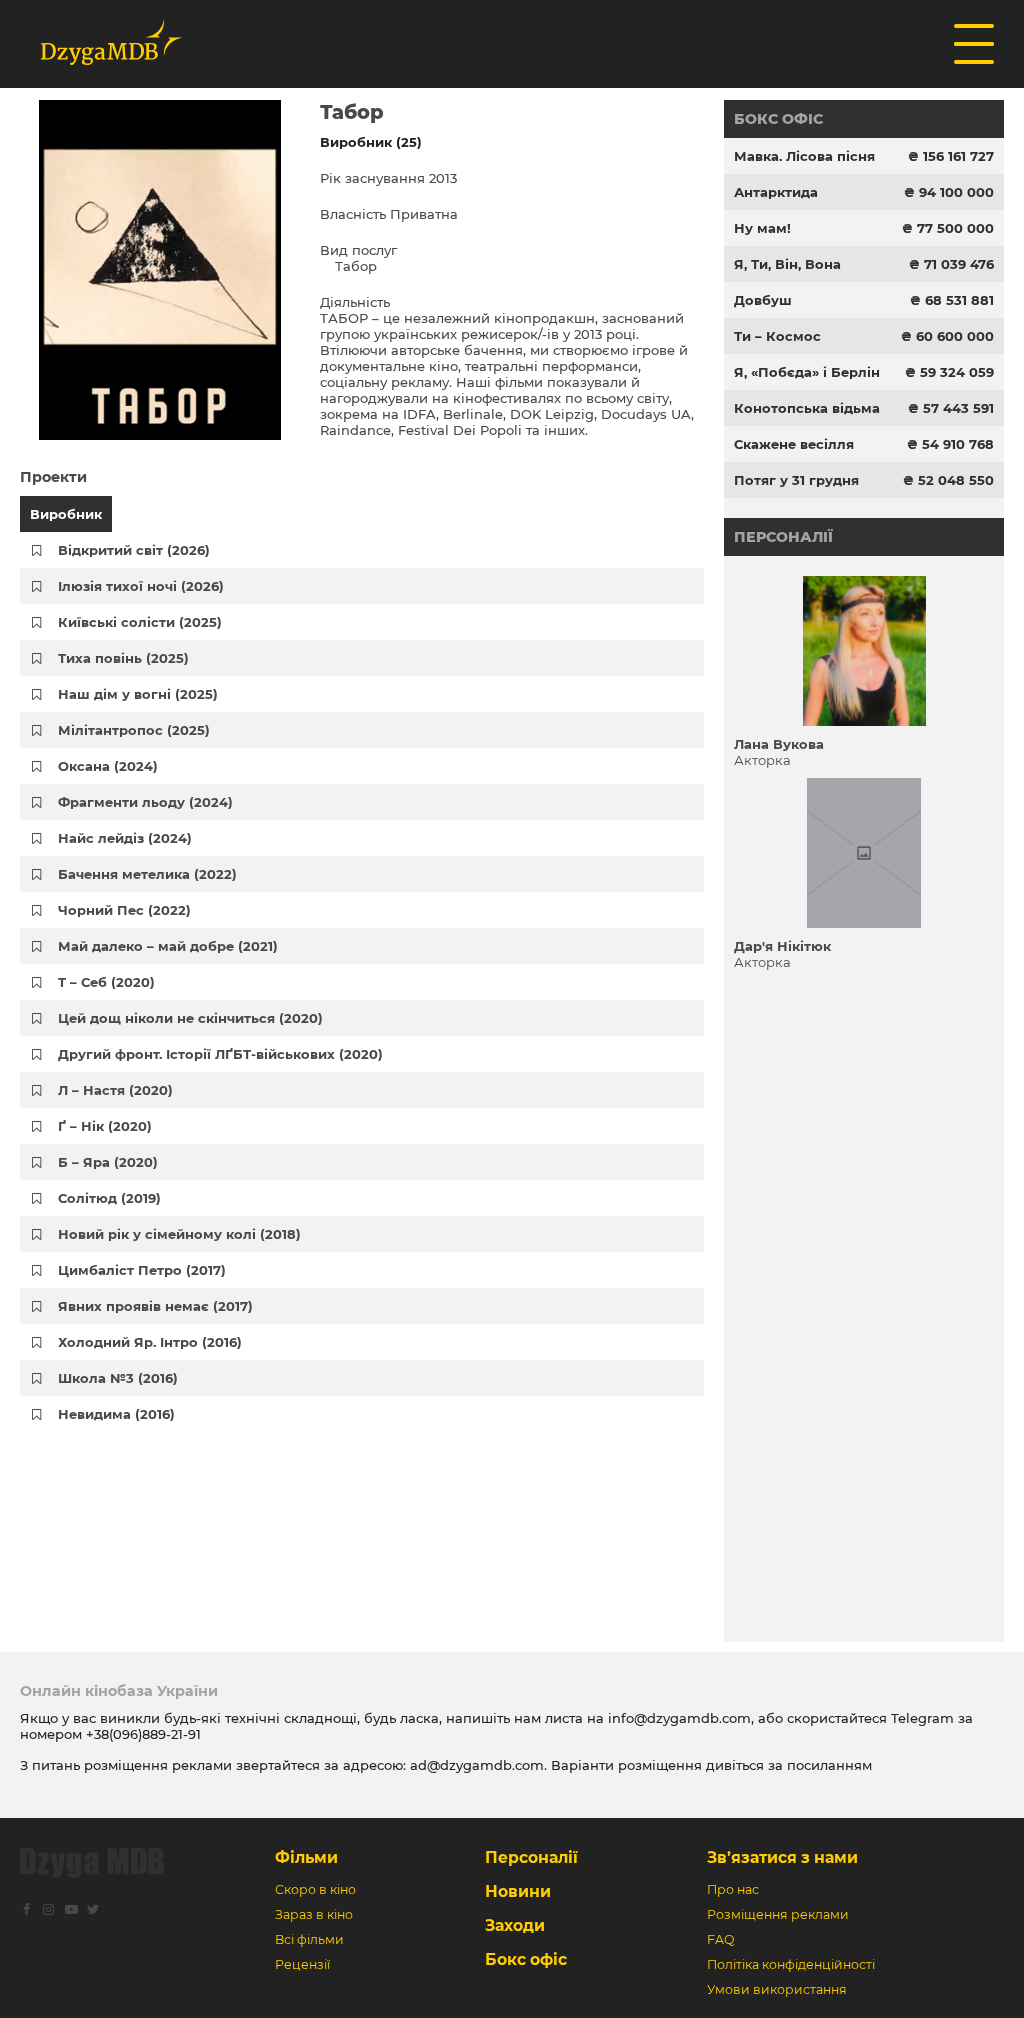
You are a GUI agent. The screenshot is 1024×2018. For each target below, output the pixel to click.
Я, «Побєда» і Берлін (807, 372)
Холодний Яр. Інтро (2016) (150, 1342)
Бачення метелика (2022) (147, 874)
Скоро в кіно (315, 1889)
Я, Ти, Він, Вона (787, 264)
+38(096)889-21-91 (143, 1734)
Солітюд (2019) (109, 1198)
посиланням (829, 1765)
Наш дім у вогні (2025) (138, 694)
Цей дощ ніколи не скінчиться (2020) (190, 1018)
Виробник (66, 514)
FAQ (720, 1939)
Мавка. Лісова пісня (804, 156)
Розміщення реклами (778, 1914)
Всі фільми (309, 1939)
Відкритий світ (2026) (134, 550)
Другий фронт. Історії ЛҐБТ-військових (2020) (220, 1054)
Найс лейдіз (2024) (125, 838)
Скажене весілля (794, 444)
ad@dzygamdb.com (477, 1765)
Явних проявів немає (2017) (155, 1306)
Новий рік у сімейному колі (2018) (179, 1234)
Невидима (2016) (116, 1414)
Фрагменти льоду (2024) (145, 802)
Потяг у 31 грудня (796, 480)
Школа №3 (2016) (118, 1378)
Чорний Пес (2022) (124, 910)
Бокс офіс (778, 119)
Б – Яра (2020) (108, 1162)
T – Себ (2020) (106, 982)
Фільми (306, 1857)
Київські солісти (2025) (140, 622)
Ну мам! (762, 228)
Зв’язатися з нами (782, 1857)
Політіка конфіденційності (791, 1964)
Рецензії (302, 1964)
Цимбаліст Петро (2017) (142, 1270)
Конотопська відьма (807, 408)
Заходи (515, 1925)
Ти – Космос (777, 336)
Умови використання (777, 1989)
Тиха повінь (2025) (123, 658)
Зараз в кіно (314, 1914)
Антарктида (776, 192)
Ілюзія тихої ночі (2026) (141, 586)
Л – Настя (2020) (115, 1090)
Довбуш (763, 300)
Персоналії (783, 537)
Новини (518, 1891)
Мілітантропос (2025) (134, 730)
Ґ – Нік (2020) (105, 1126)
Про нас (733, 1889)
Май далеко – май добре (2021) (168, 946)
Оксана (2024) (108, 766)
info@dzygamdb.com (677, 1718)
